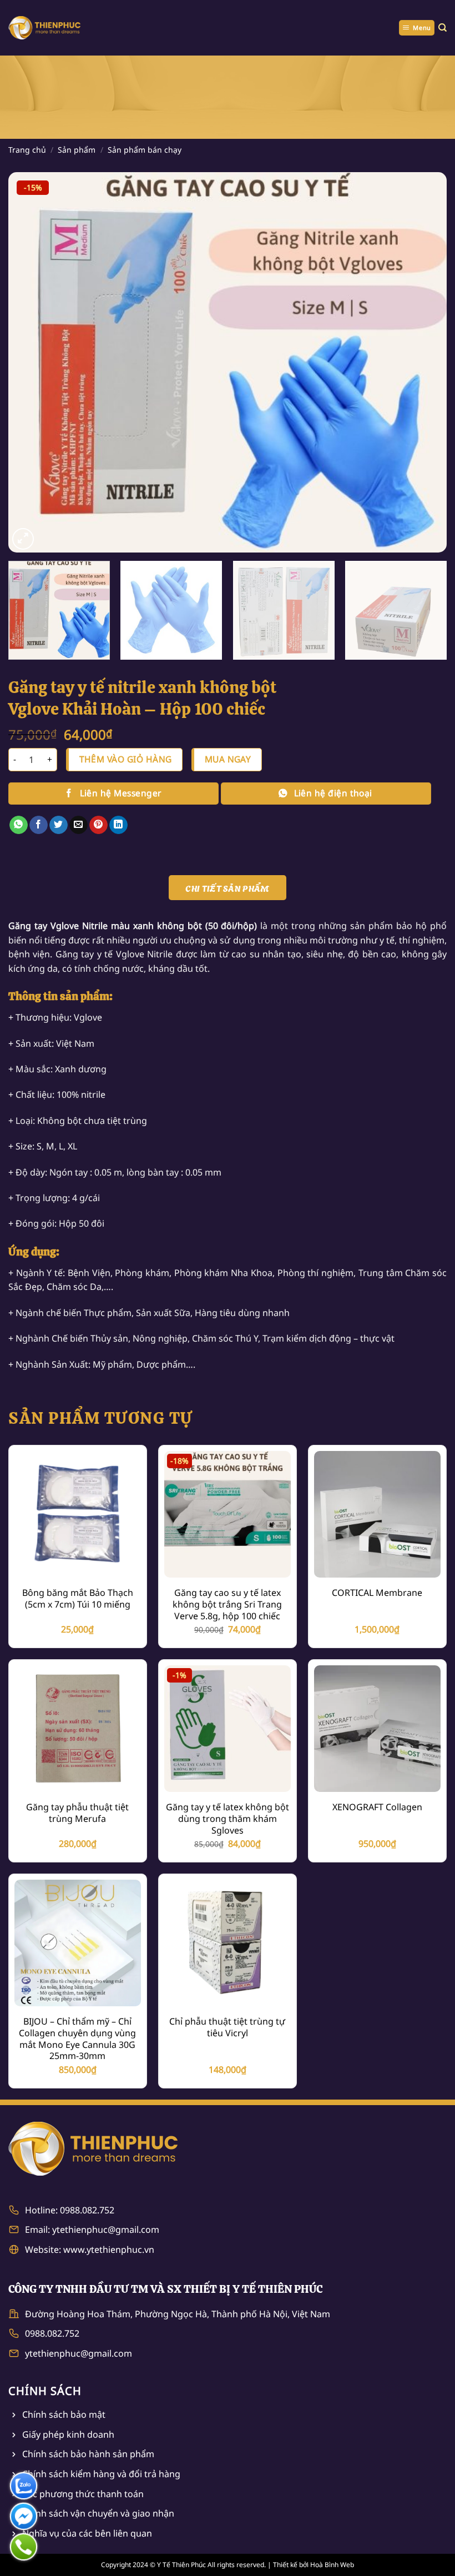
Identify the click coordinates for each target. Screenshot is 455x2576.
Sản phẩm (77, 150)
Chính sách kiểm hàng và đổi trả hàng (101, 2474)
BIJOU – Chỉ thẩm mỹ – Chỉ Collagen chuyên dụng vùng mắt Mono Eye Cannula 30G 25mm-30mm (77, 2039)
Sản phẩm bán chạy (145, 150)
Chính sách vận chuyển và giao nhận (98, 2513)
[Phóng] (23, 539)
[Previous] (31, 362)
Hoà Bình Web (332, 2565)
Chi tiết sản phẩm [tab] (227, 888)
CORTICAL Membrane (377, 1593)
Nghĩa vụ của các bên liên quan (87, 2533)
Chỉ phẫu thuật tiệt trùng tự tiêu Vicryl (227, 2027)
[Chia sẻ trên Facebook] (39, 825)
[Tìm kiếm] (443, 28)
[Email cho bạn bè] (79, 825)
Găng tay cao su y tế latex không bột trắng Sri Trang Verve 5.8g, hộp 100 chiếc (227, 1604)
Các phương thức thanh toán (83, 2494)
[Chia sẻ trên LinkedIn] (118, 825)
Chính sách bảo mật (64, 2414)
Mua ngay (228, 759)
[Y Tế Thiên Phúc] (44, 27)
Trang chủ (27, 150)
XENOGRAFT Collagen (377, 1807)
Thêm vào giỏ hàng (126, 759)
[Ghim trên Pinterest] (98, 825)
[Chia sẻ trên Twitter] (59, 825)
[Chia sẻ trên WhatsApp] (19, 825)
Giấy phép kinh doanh (68, 2434)
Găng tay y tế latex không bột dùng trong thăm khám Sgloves (228, 1819)
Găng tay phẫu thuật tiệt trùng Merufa (77, 1813)
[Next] (424, 362)
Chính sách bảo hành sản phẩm (88, 2454)
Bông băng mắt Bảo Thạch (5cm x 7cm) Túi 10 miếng (78, 1599)
